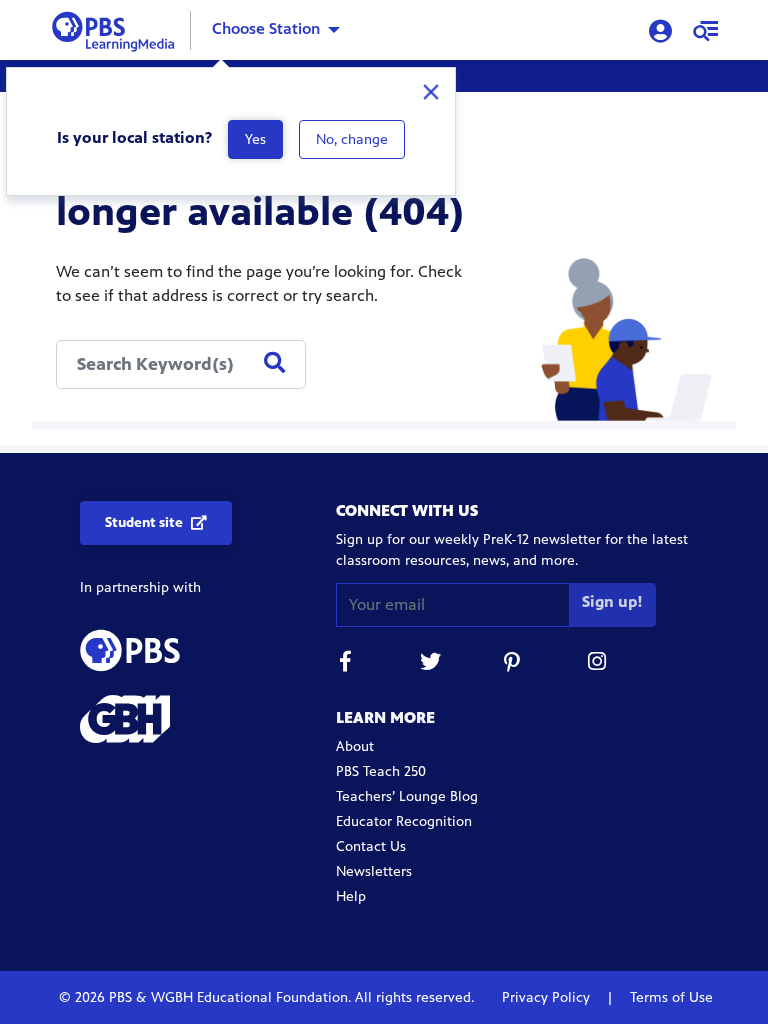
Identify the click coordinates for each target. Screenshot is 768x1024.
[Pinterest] (514, 664)
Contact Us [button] (371, 846)
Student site (144, 522)
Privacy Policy (548, 997)
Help (351, 896)
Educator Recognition (404, 821)
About (355, 746)
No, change (352, 139)
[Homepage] (117, 28)
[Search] (274, 364)
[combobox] (181, 364)
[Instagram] (598, 664)
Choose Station (266, 28)
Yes (255, 139)
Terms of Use (669, 997)
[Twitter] (430, 664)
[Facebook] (346, 664)
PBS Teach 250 (381, 771)
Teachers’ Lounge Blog (407, 796)
